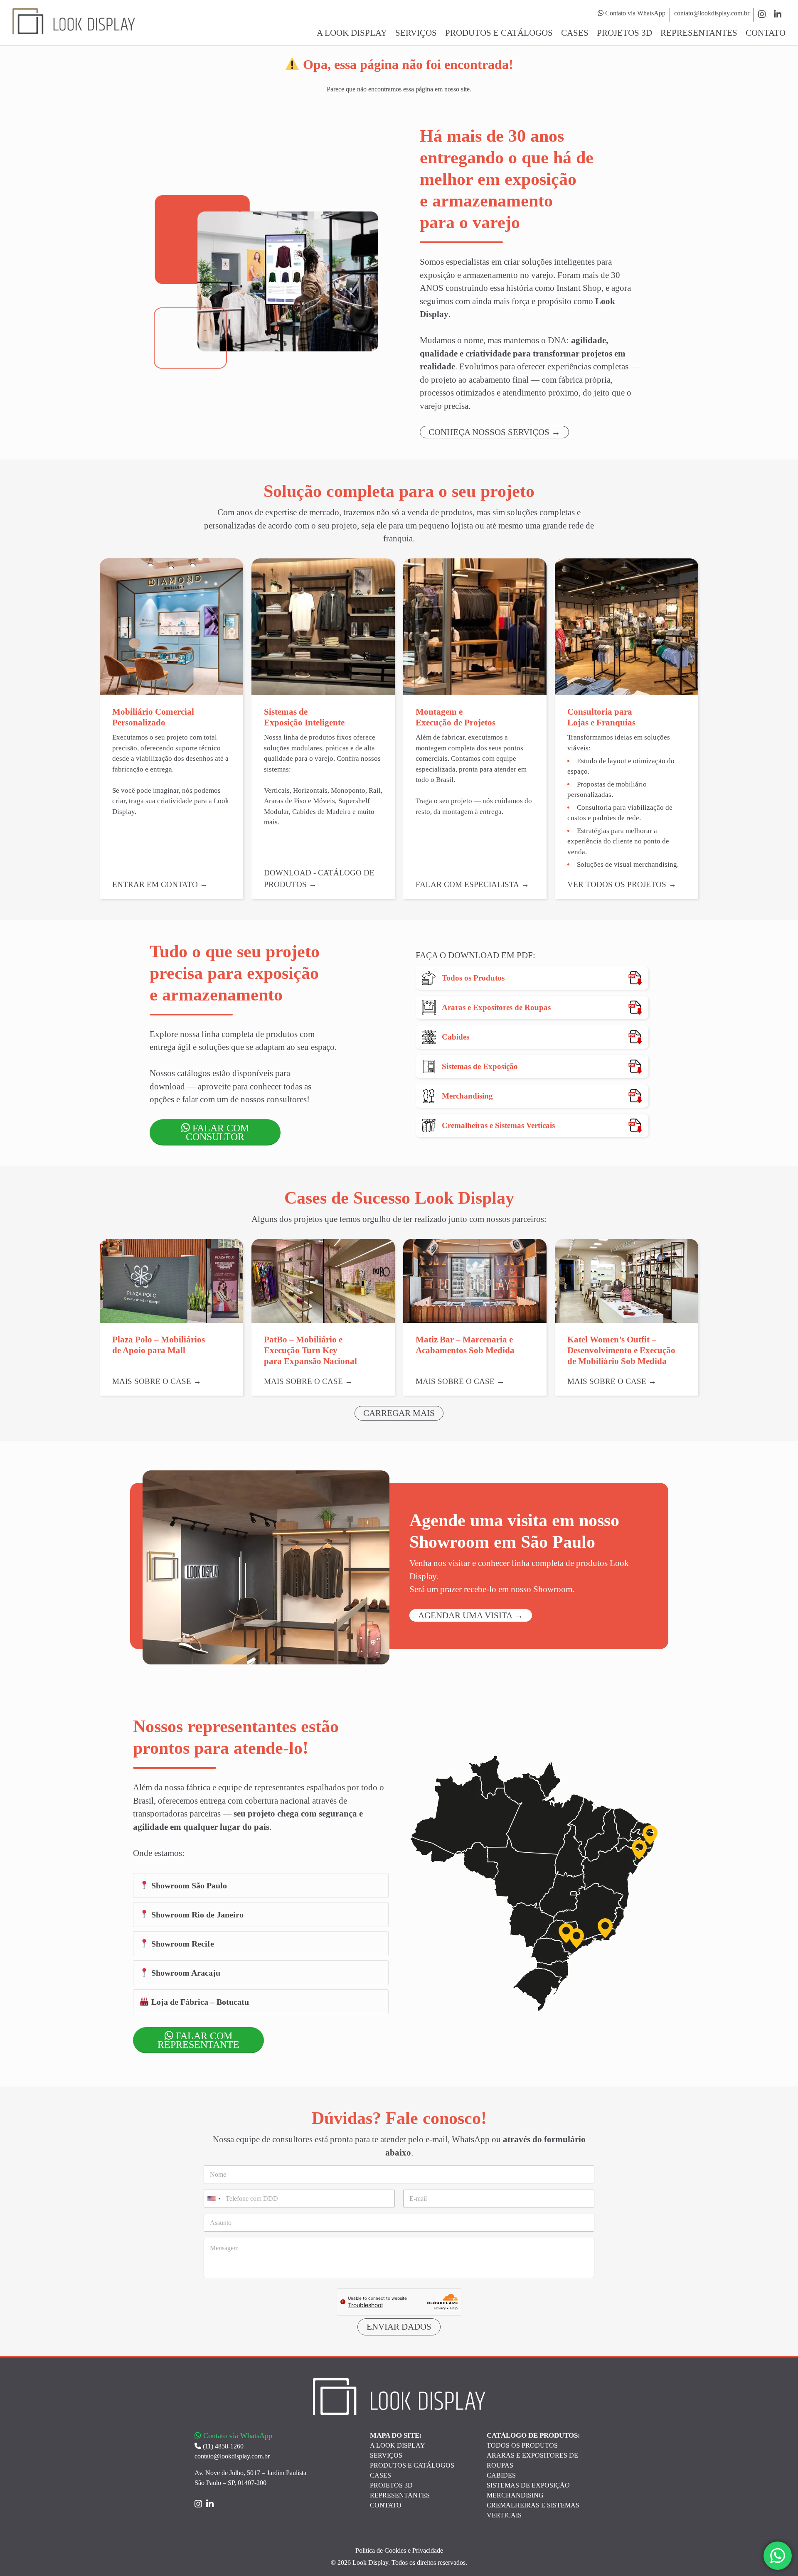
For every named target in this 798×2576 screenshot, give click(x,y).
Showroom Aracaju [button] (185, 1973)
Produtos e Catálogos (499, 33)
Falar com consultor (217, 1132)
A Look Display (352, 33)
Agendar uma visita (465, 1615)
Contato (766, 33)
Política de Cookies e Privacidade (399, 2550)
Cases (575, 33)
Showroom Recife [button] (182, 1944)
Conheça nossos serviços (489, 432)
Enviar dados (399, 2327)
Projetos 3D (624, 33)
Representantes (699, 33)
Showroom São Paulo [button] (188, 1885)
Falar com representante (198, 2040)
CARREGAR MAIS (399, 1413)
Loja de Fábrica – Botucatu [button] (199, 2002)
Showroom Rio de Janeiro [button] (196, 1915)
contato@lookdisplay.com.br (712, 13)
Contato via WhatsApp (634, 13)
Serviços (416, 33)
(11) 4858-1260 (222, 2446)
